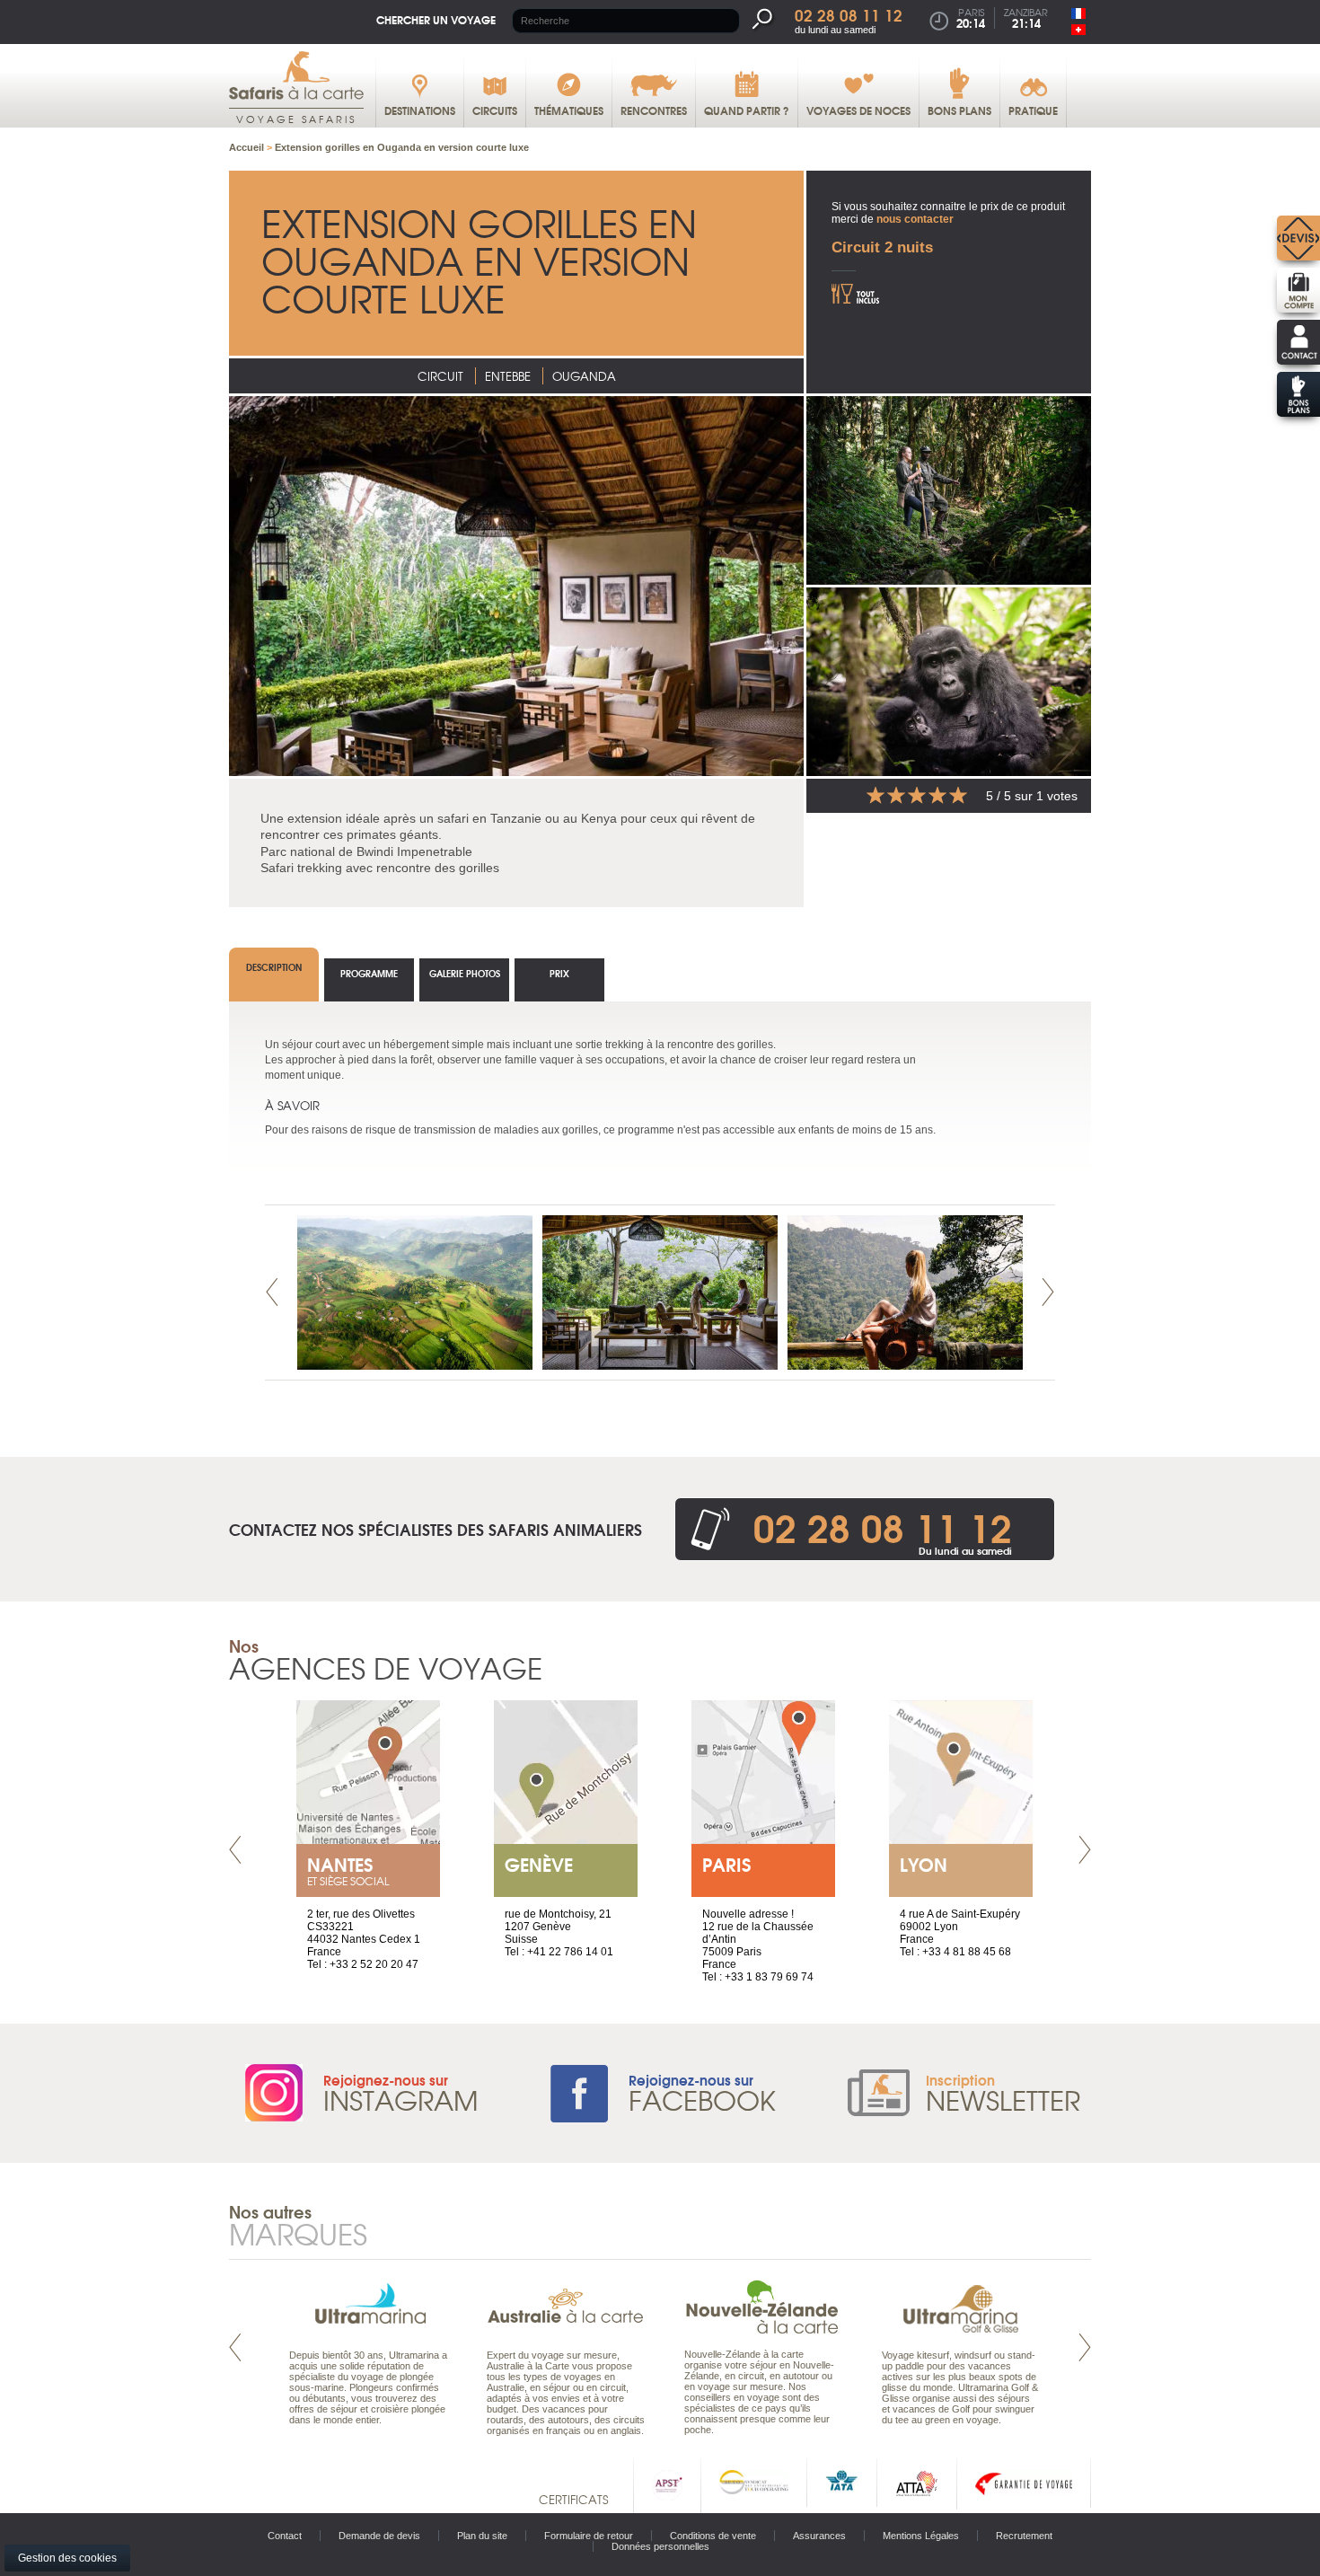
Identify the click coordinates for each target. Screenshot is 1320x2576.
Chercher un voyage (436, 19)
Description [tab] (274, 967)
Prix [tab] (559, 973)
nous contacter (915, 219)
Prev (272, 1292)
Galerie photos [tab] (465, 973)
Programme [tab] (369, 973)
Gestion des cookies (67, 2558)
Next (1048, 1292)
